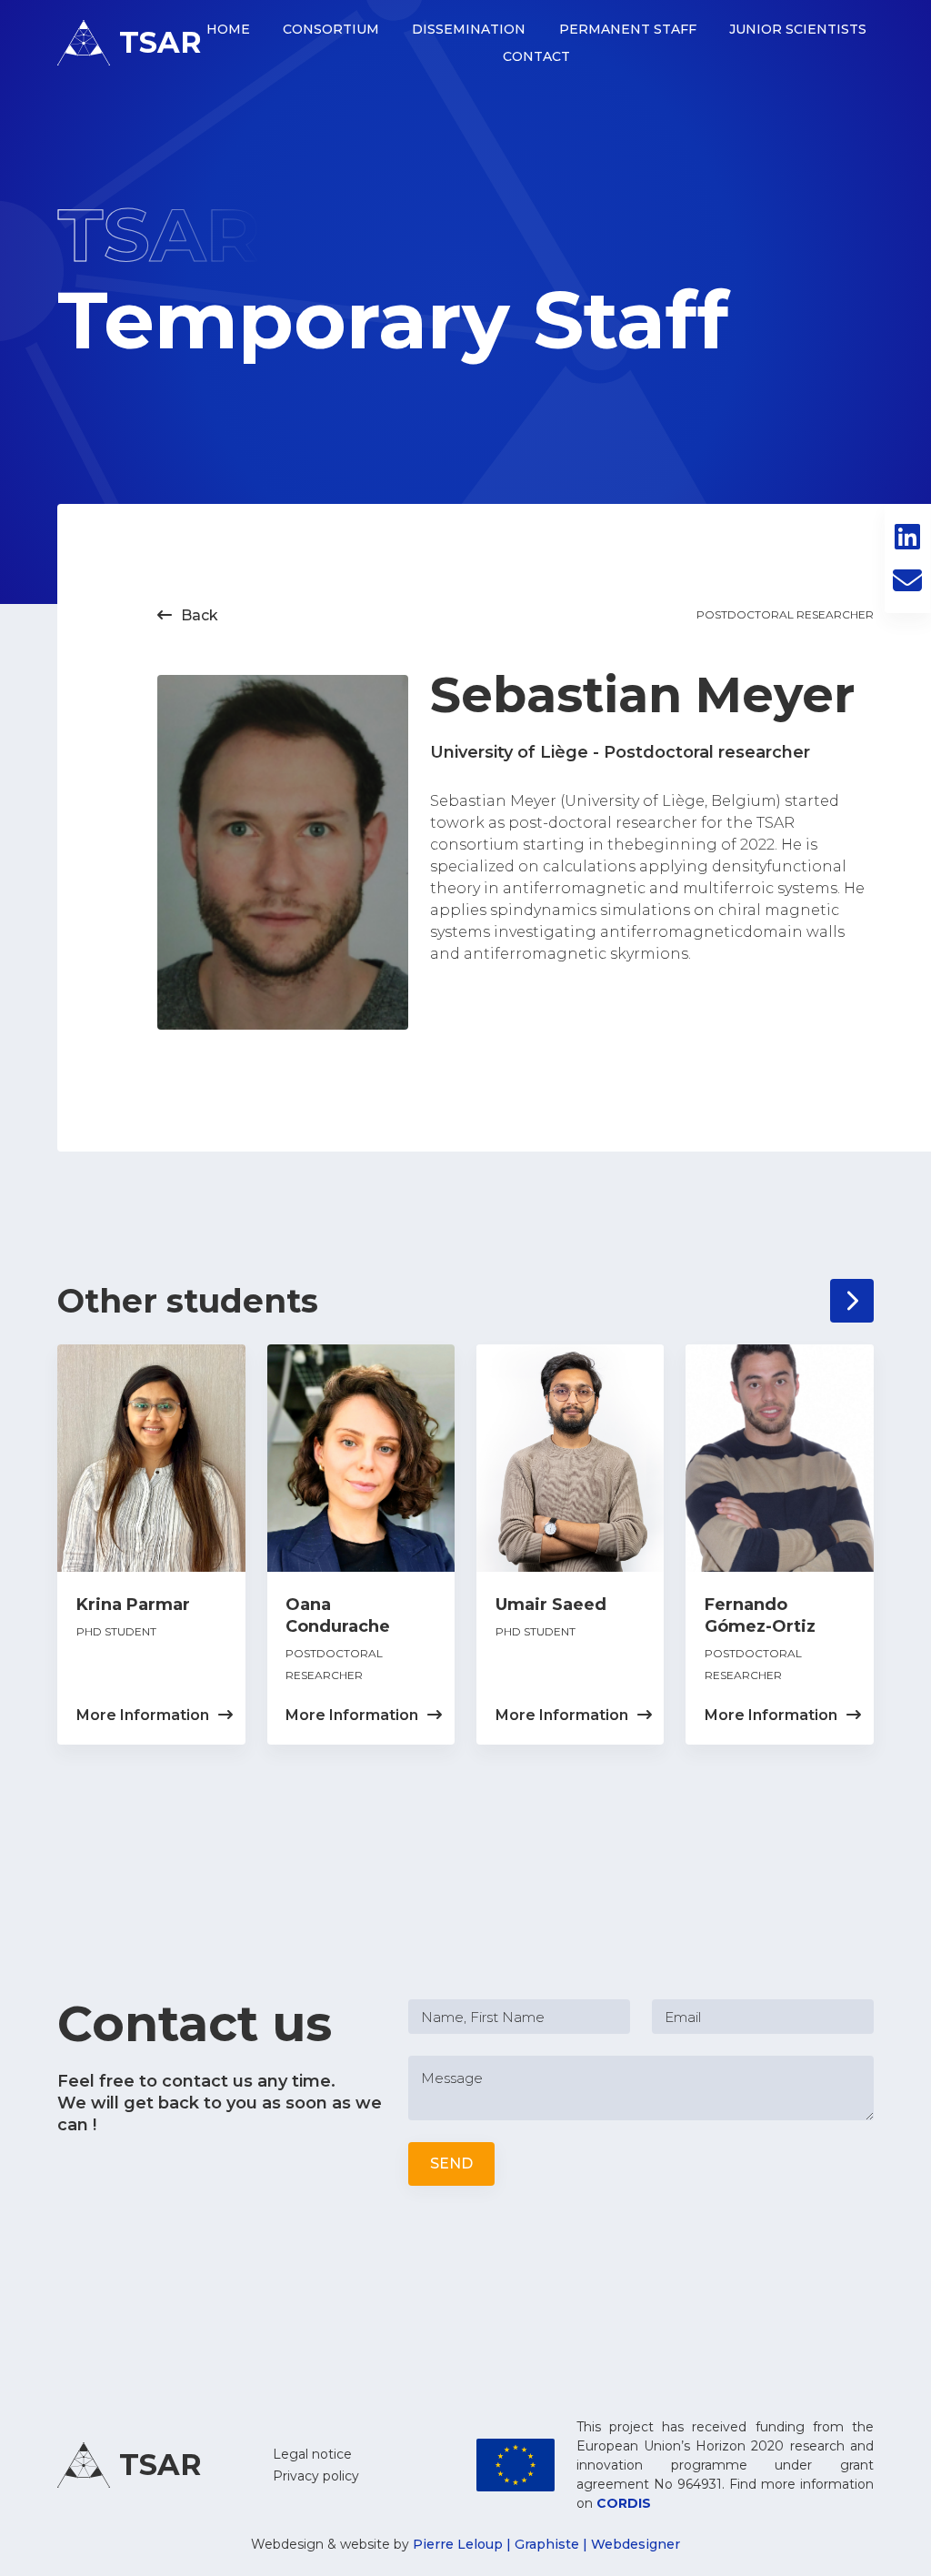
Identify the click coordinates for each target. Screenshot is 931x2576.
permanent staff (628, 29)
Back (188, 615)
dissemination (469, 29)
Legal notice (312, 2454)
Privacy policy (316, 2476)
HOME (228, 29)
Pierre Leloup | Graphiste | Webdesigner (546, 2544)
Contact (536, 56)
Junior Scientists (798, 29)
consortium (331, 29)
